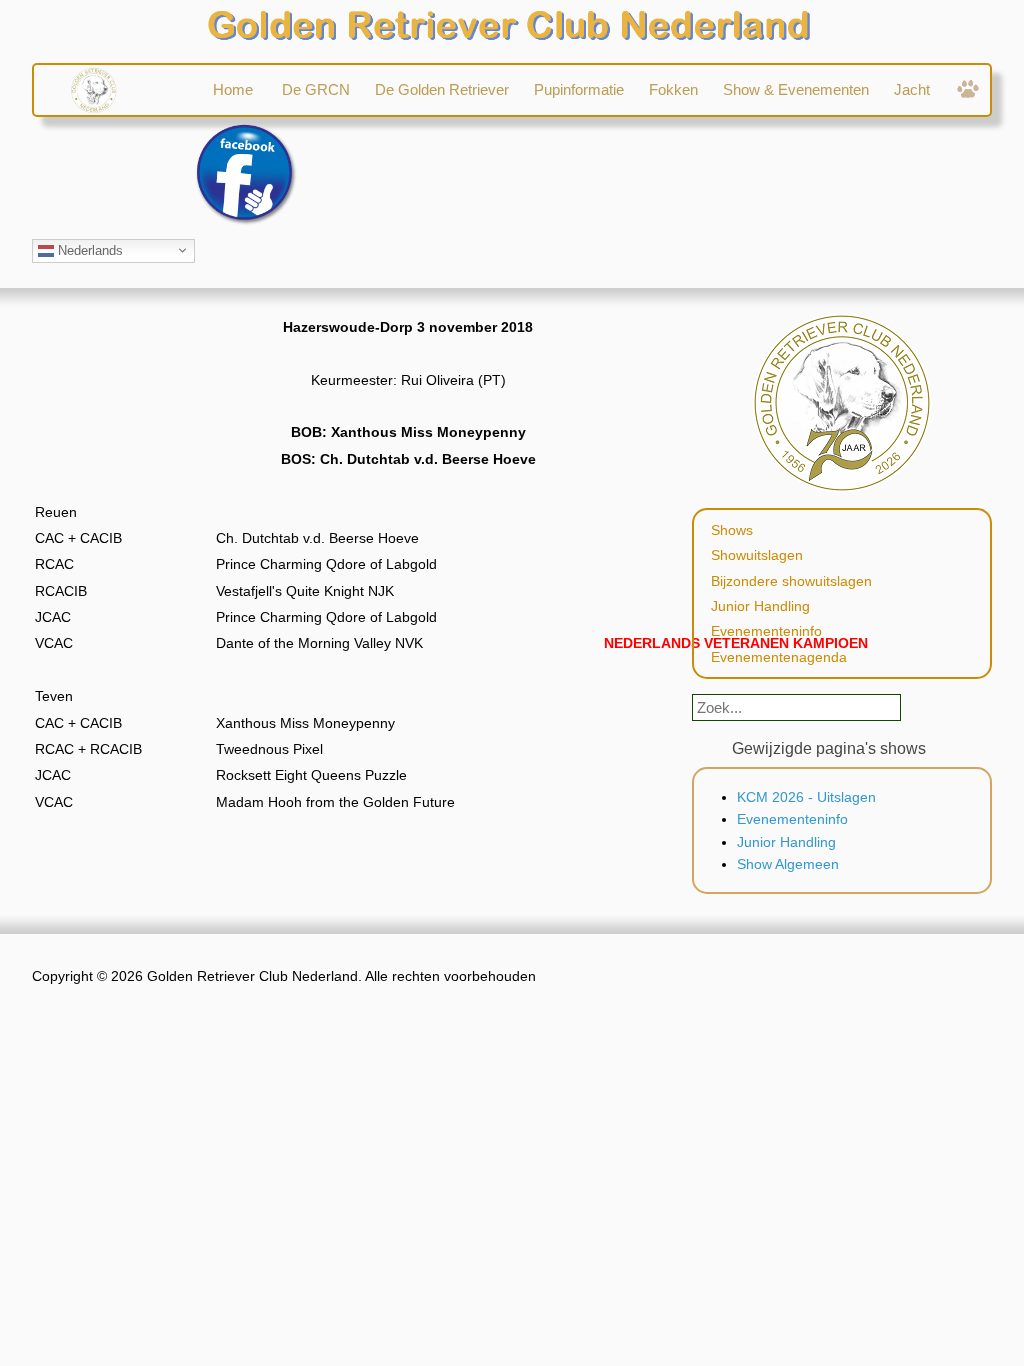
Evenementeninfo (766, 631)
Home (235, 89)
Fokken (673, 89)
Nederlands (88, 249)
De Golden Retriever (442, 89)
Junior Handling (760, 606)
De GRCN (316, 89)
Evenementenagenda (779, 657)
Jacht (912, 89)
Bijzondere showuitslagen (791, 581)
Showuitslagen (757, 555)
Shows (732, 530)
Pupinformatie (579, 89)
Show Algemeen (788, 864)
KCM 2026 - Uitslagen (806, 797)
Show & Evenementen (796, 89)
